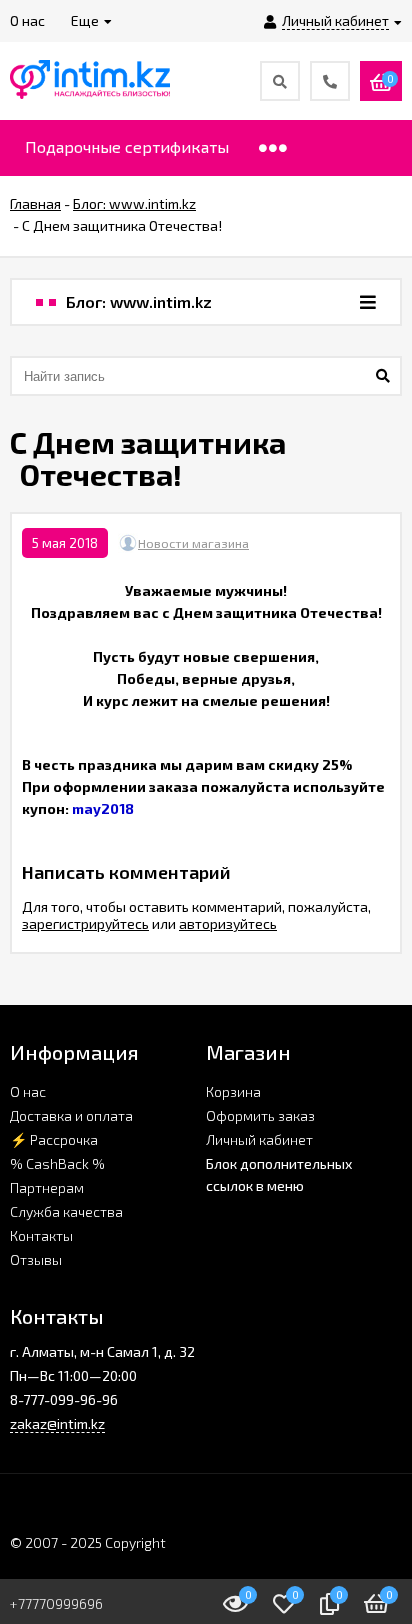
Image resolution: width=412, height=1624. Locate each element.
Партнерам (47, 1187)
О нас (28, 1091)
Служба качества (66, 1211)
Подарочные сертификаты (127, 146)
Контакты (41, 1235)
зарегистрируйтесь (85, 923)
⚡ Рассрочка (54, 1139)
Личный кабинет (259, 1139)
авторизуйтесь (228, 923)
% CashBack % (57, 1163)
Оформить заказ (260, 1115)
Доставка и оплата (71, 1115)
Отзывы (36, 1259)
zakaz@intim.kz (57, 1423)
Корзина (233, 1091)
